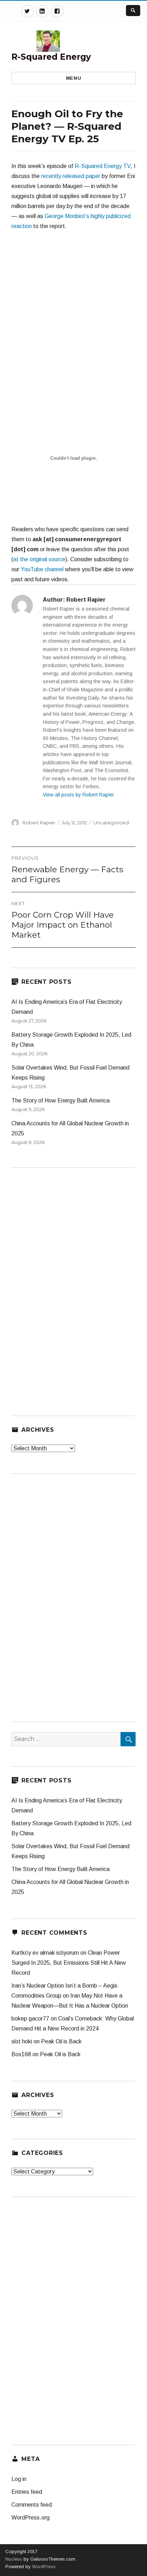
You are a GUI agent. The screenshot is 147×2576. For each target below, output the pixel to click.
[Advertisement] (73, 315)
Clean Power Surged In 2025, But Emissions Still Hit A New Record (69, 1963)
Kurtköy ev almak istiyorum (45, 1953)
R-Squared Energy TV (103, 166)
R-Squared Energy (51, 57)
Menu (73, 78)
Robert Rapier (39, 823)
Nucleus (14, 2559)
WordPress (43, 2567)
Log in (19, 2479)
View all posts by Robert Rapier (78, 795)
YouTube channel (42, 569)
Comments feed (32, 2505)
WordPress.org (31, 2518)
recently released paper (71, 176)
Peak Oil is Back (61, 2041)
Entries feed (27, 2492)
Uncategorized (111, 823)
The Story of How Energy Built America (60, 1101)
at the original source (39, 559)
